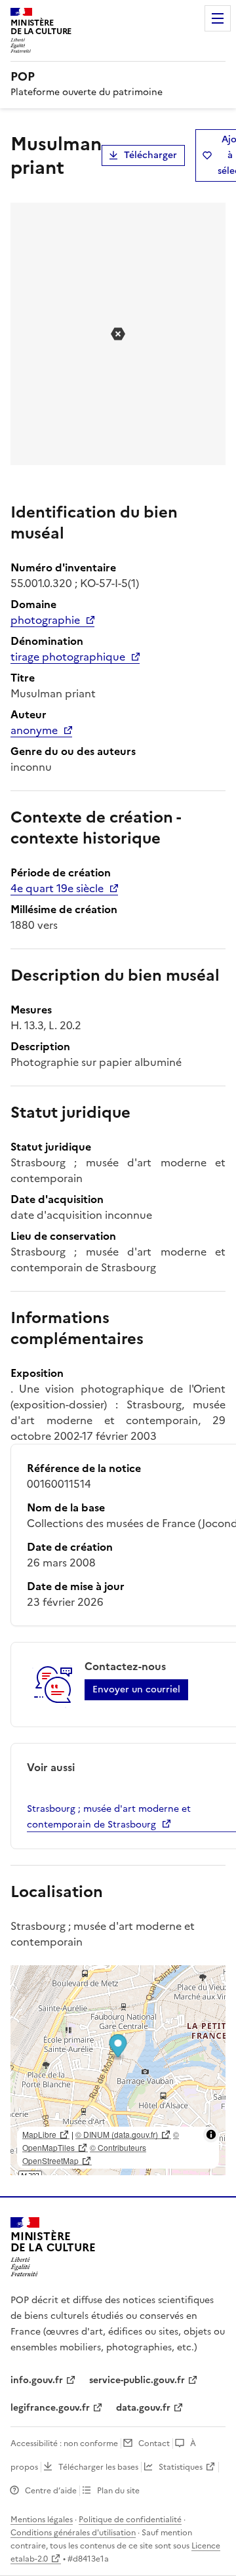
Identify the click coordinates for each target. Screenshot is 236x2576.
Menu (218, 18)
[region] (118, 2070)
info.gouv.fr (37, 2380)
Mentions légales (42, 2520)
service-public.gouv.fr (137, 2380)
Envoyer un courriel (136, 1689)
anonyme (34, 730)
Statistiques (181, 2467)
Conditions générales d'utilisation (73, 2533)
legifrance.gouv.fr (50, 2408)
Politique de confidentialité (130, 2520)
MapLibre (39, 2134)
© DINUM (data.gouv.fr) (117, 2134)
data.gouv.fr (143, 2408)
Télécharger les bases (98, 2467)
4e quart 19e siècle (57, 888)
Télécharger (150, 155)
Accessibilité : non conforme (64, 2443)
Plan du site (118, 2491)
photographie (45, 620)
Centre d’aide (51, 2491)
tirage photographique (68, 657)
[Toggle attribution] (211, 2135)
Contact (154, 2443)
